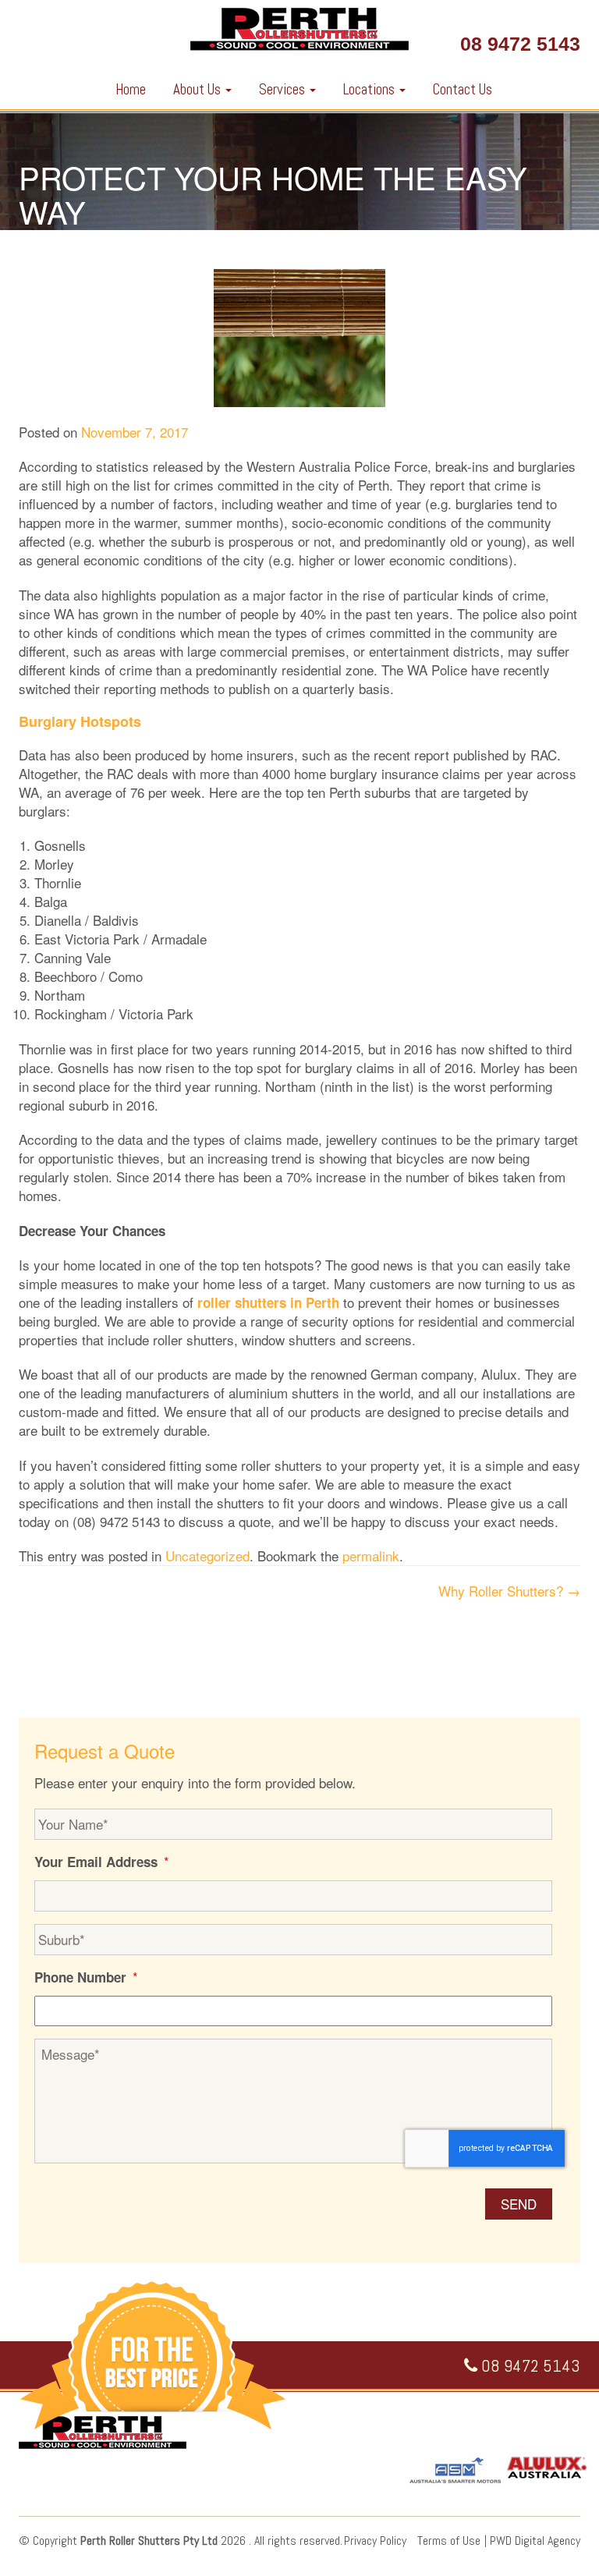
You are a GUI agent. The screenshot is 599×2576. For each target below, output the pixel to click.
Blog (78, 237)
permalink (371, 1556)
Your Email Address (102, 1862)
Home (131, 89)
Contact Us (463, 89)
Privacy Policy (375, 2541)
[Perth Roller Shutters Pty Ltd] (299, 33)
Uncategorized (144, 237)
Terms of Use (449, 2541)
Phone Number (86, 1977)
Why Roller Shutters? (509, 1591)
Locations (370, 89)
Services (284, 89)
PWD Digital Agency (535, 2541)
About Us (198, 89)
